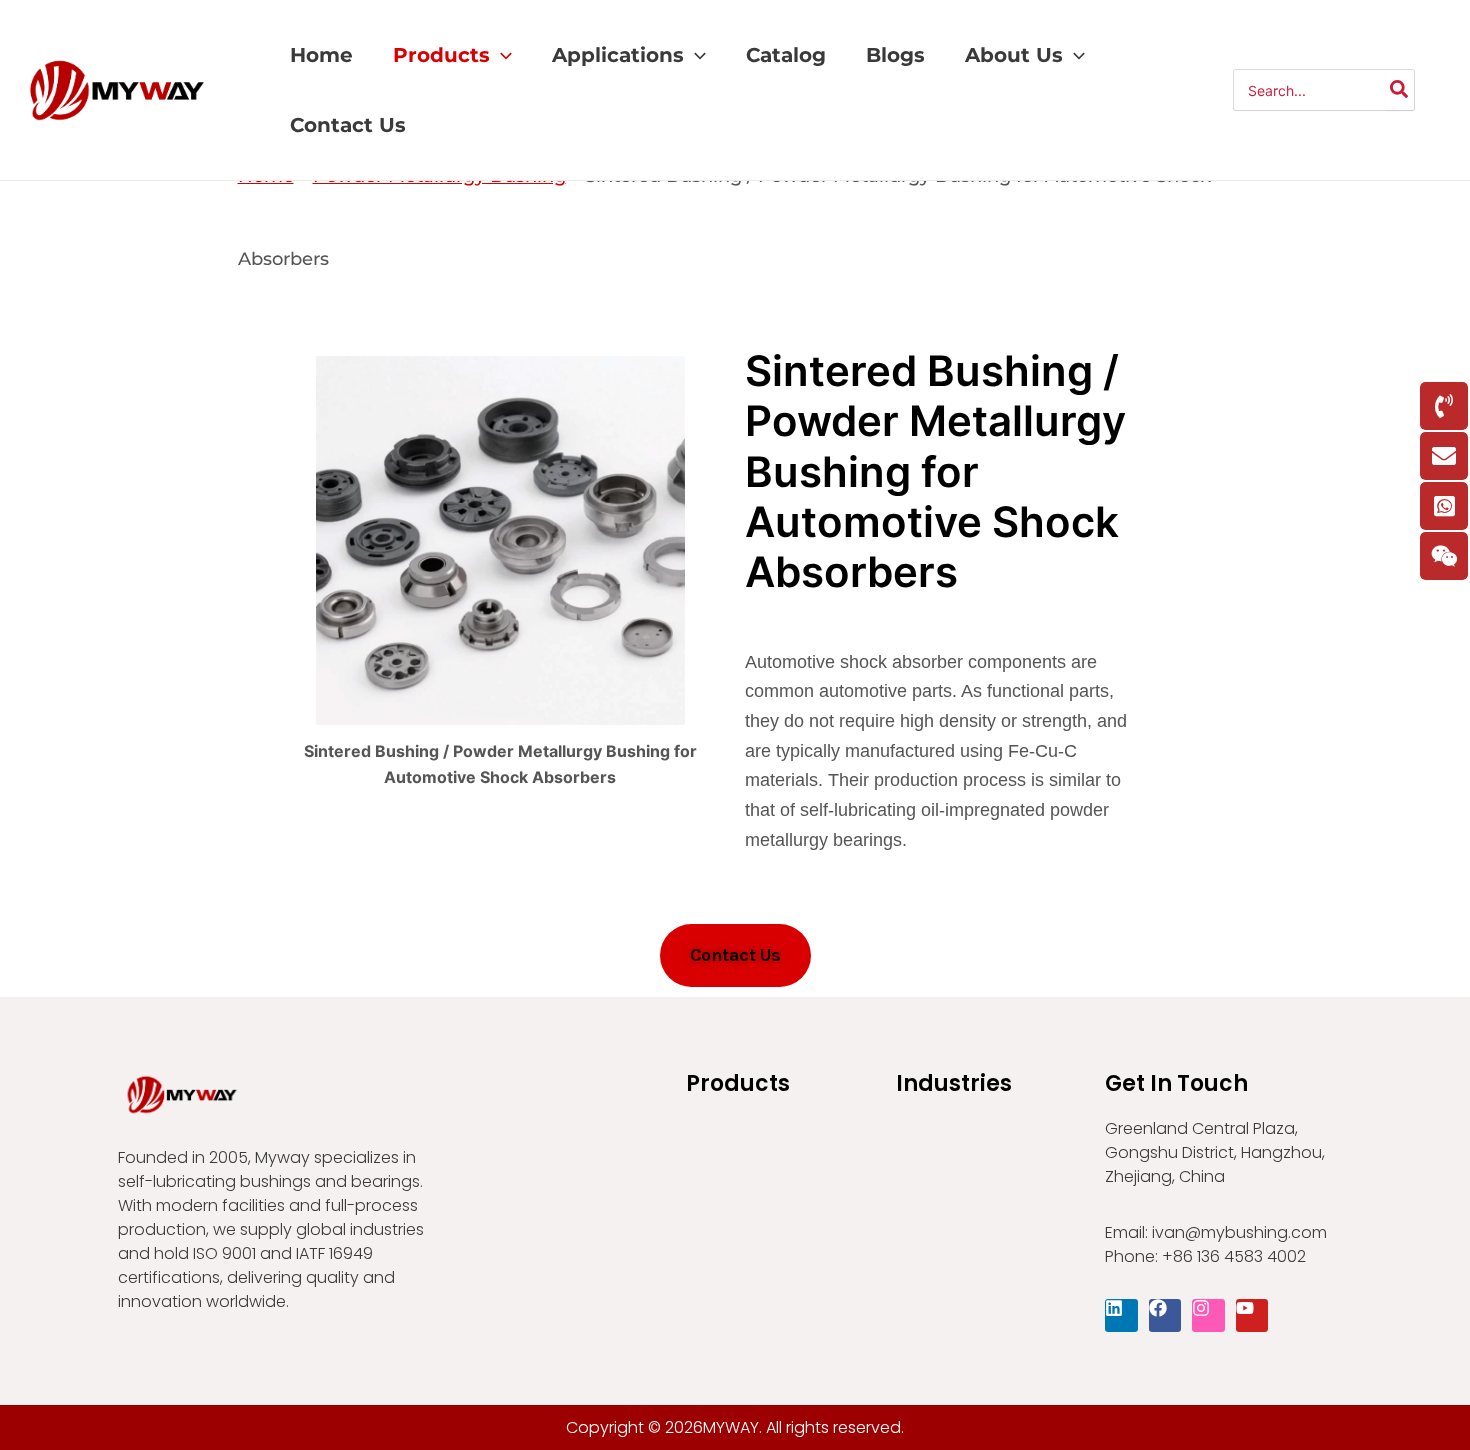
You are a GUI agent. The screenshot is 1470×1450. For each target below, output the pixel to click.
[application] (501, 55)
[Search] (1400, 90)
